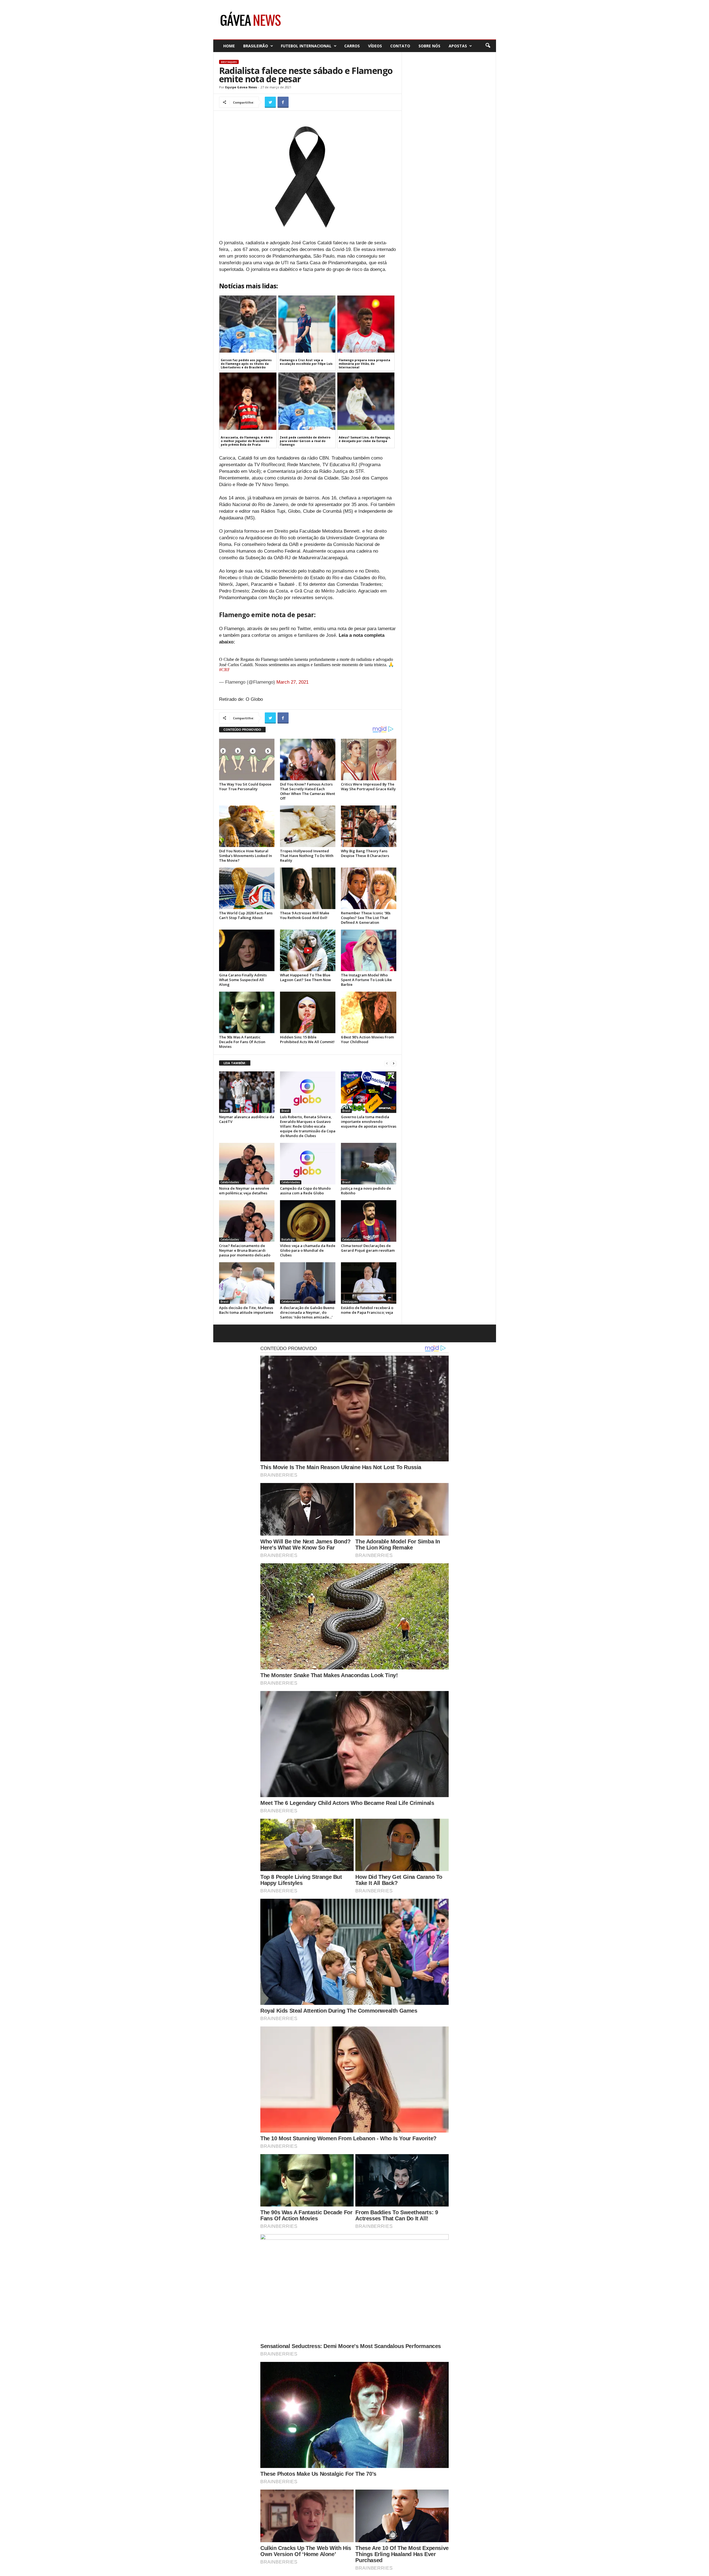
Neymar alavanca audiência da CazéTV (247, 1119)
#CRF (224, 670)
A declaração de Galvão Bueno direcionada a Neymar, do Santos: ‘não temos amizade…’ (307, 1312)
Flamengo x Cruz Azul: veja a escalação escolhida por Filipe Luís (306, 362)
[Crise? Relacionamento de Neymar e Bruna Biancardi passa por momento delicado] (247, 1221)
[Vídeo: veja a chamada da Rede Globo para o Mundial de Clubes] (308, 1221)
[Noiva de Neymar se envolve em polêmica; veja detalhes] (247, 1164)
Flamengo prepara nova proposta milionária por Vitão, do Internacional (364, 364)
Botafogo (288, 1240)
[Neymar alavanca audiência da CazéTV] (247, 1092)
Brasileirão (256, 46)
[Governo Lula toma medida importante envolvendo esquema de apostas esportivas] (369, 1092)
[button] (488, 46)
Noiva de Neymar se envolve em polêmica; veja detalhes (244, 1191)
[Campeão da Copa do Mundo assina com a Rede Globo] (308, 1164)
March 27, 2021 (292, 682)
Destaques (229, 62)
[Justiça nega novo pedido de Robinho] (369, 1164)
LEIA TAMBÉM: (235, 1063)
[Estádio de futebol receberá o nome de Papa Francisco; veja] (369, 1283)
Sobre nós (429, 46)
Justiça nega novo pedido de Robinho (366, 1191)
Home (229, 46)
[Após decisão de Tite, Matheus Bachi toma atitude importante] (247, 1283)
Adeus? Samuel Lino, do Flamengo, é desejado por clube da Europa (365, 439)
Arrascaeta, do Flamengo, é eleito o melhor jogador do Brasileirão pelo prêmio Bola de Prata (247, 441)
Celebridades (230, 1182)
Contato (400, 46)
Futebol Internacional (306, 46)
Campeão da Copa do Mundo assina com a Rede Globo (305, 1191)
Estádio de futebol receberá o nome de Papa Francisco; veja (367, 1310)
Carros (352, 46)
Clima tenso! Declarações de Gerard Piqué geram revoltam (368, 1248)
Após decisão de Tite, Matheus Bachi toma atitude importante (246, 1310)
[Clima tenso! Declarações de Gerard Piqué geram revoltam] (369, 1221)
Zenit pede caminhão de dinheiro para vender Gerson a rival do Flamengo (305, 441)
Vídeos (375, 46)
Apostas (458, 46)
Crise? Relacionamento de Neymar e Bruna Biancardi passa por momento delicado (245, 1250)
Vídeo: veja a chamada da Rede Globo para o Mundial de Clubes (308, 1250)
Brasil (224, 1111)
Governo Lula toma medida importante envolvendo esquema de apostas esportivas (369, 1122)
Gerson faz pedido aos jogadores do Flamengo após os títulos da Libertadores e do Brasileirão (246, 364)
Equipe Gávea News (241, 87)
